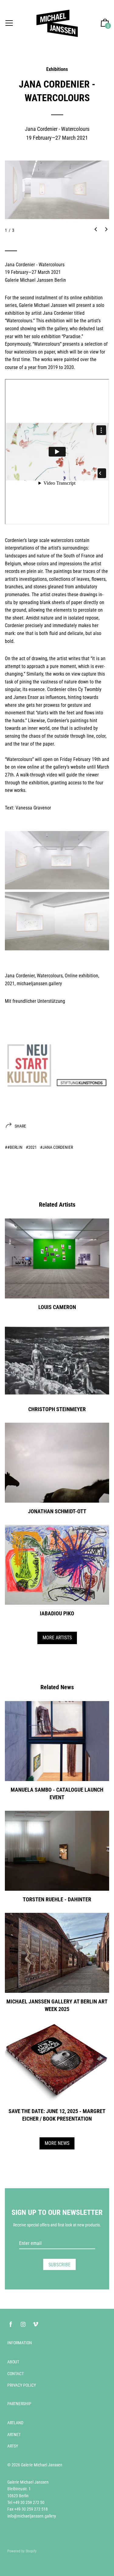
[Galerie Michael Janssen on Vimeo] (36, 2324)
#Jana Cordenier (57, 1147)
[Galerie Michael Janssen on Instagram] (23, 2324)
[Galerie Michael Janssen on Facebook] (11, 2324)
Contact (16, 2374)
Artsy (13, 2446)
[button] (105, 23)
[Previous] (96, 230)
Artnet (14, 2435)
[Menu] (9, 23)
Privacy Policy (22, 2385)
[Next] (106, 230)
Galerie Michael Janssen (42, 2465)
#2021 (31, 1147)
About (13, 2362)
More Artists (57, 1638)
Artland (15, 2423)
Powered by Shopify (22, 2551)
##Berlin (14, 1147)
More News (57, 2143)
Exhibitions (57, 69)
